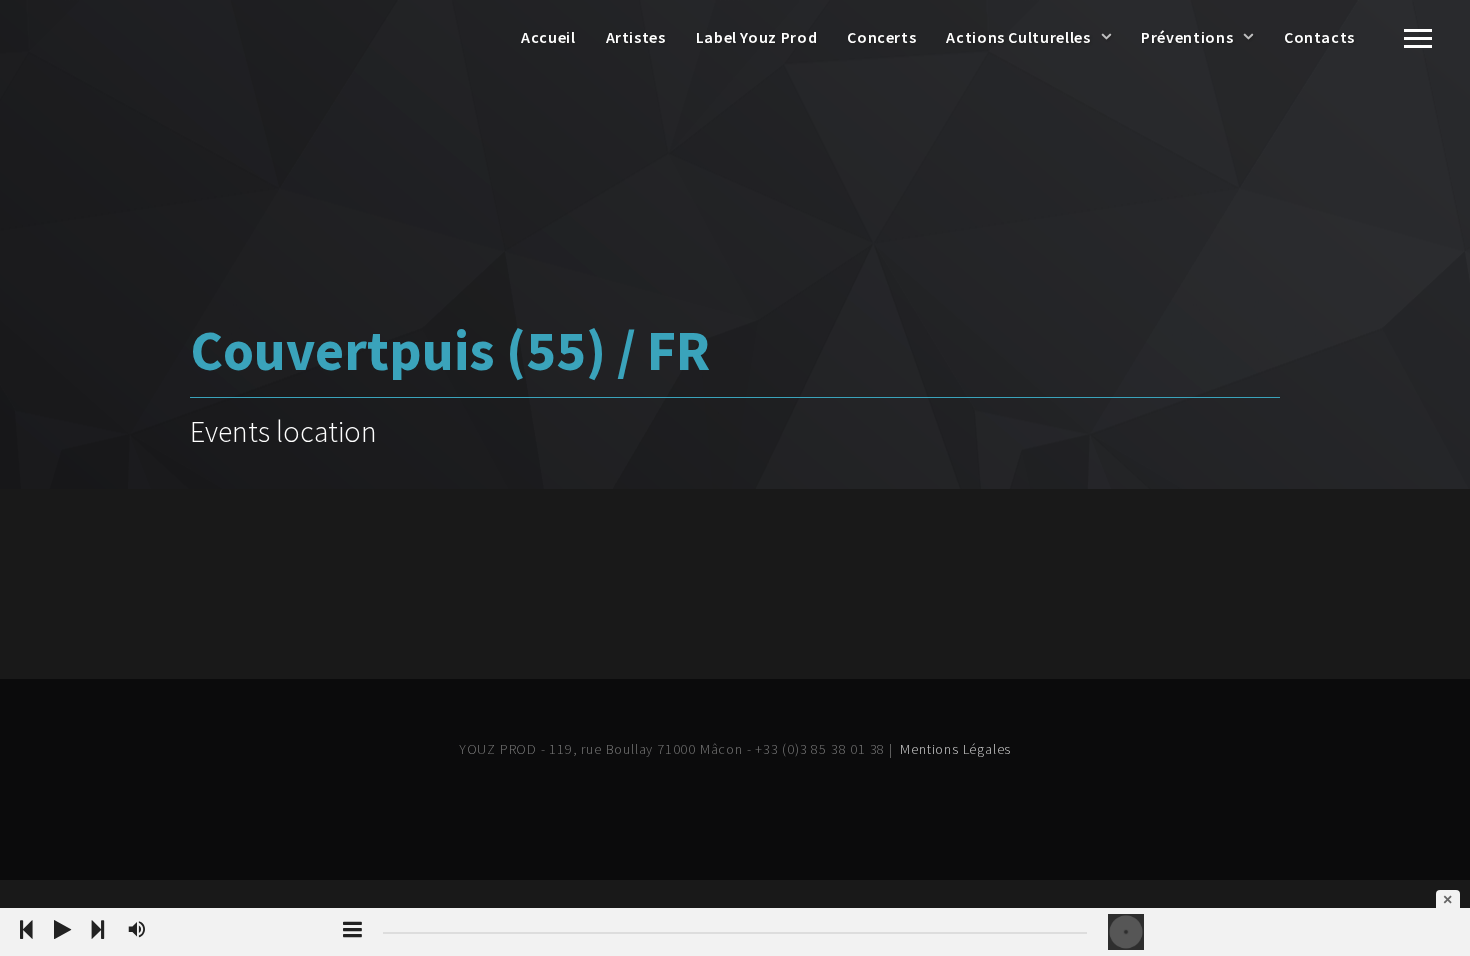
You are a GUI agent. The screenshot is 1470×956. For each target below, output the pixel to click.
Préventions (1187, 37)
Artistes (636, 37)
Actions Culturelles (1018, 37)
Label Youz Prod (757, 37)
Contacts (1319, 37)
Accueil (548, 37)
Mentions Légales (955, 749)
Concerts (881, 37)
